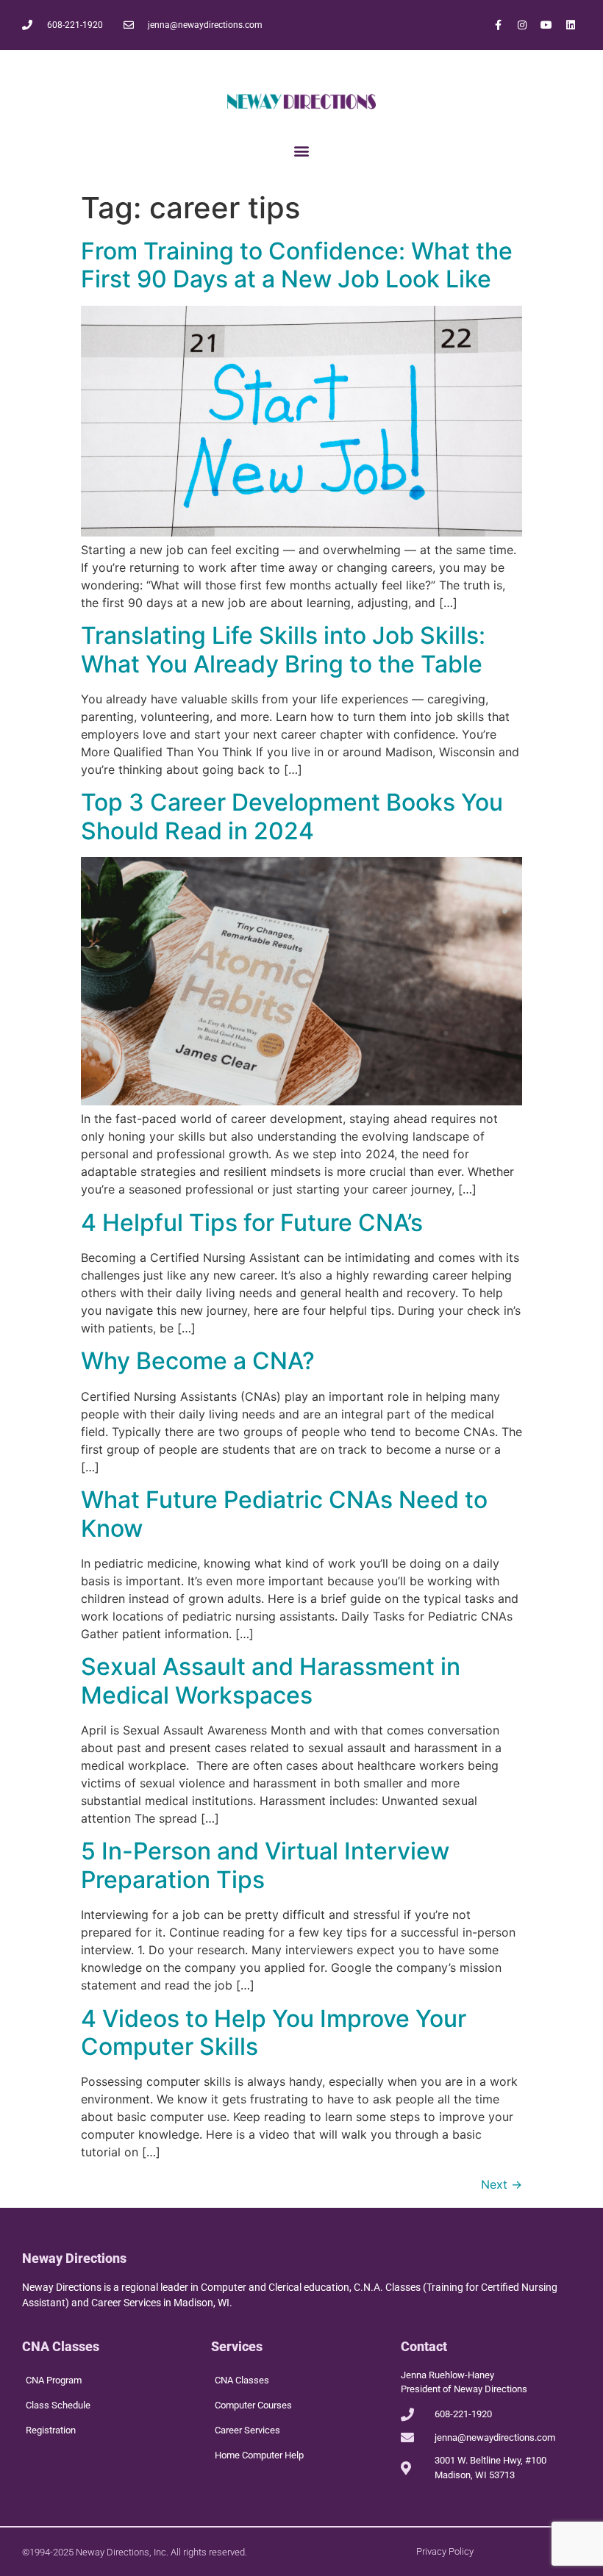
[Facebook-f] (498, 25)
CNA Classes (242, 2380)
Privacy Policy (445, 2551)
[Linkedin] (571, 25)
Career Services (247, 2430)
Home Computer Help (259, 2455)
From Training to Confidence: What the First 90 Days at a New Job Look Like (297, 265)
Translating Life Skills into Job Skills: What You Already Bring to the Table (283, 649)
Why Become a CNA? (198, 1361)
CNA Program (54, 2380)
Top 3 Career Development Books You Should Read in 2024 (292, 816)
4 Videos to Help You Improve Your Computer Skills (274, 2033)
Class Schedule (58, 2405)
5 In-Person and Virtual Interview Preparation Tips (265, 1865)
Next (502, 2184)
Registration (51, 2430)
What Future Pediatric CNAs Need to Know (284, 1514)
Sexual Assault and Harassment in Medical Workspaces (271, 1680)
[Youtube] (546, 25)
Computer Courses (253, 2405)
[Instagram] (522, 25)
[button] (302, 150)
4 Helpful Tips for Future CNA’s (252, 1223)
